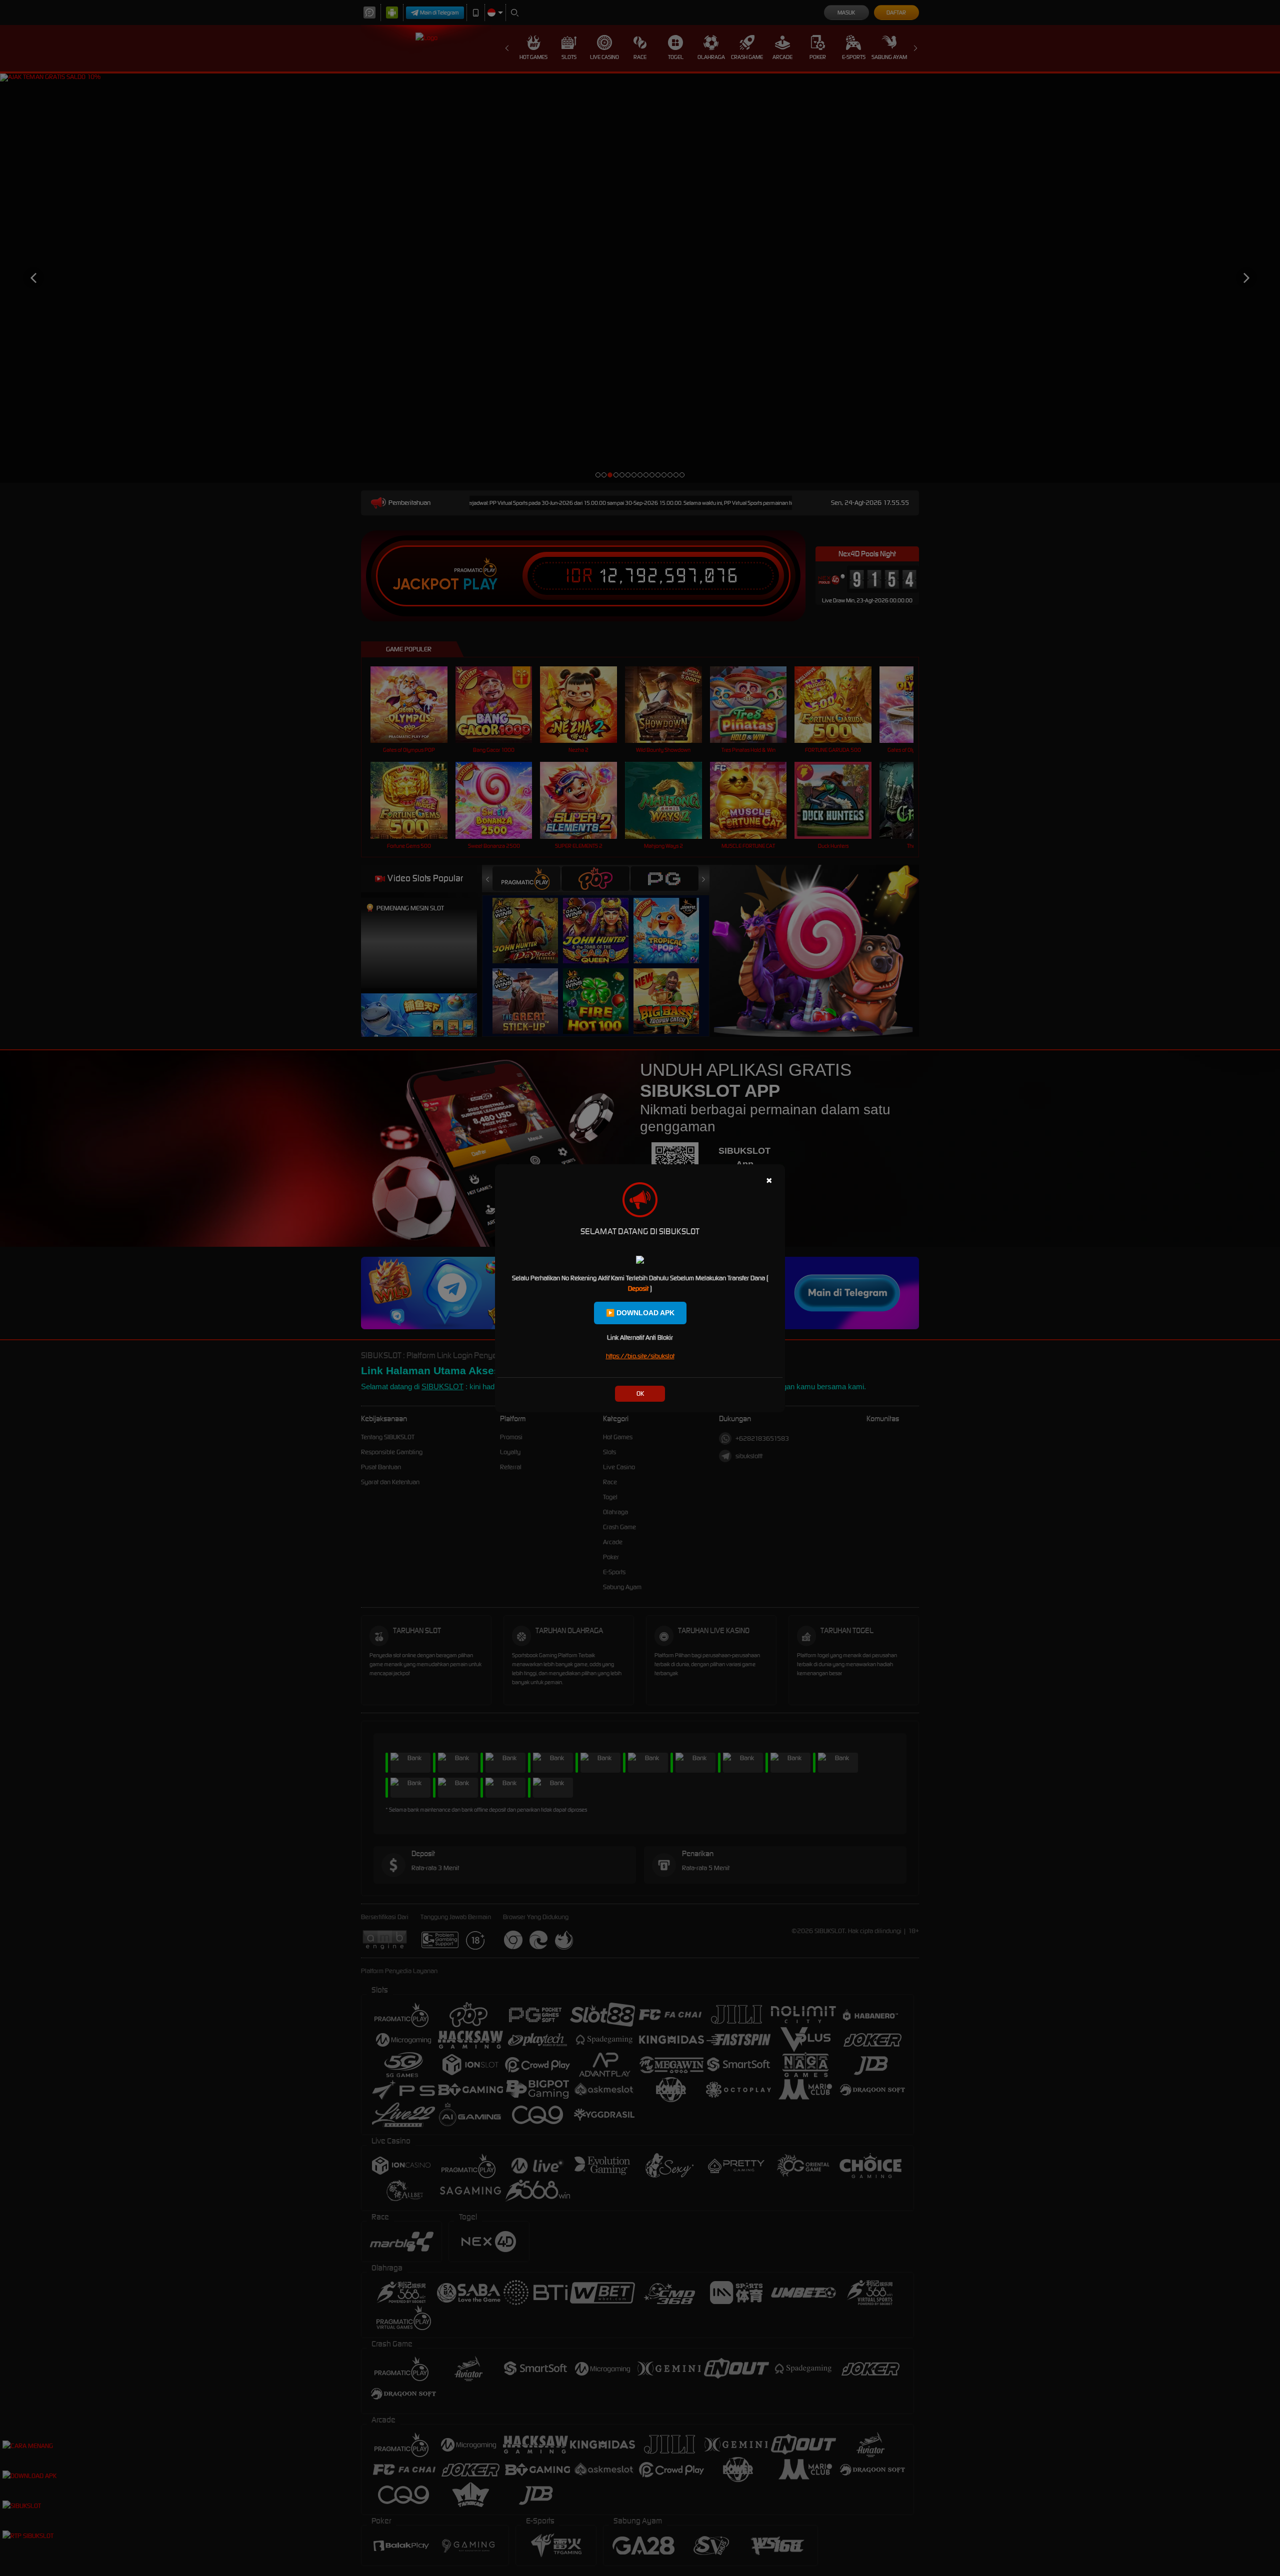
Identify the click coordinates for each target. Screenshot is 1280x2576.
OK (640, 1393)
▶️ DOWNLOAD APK (640, 1313)
